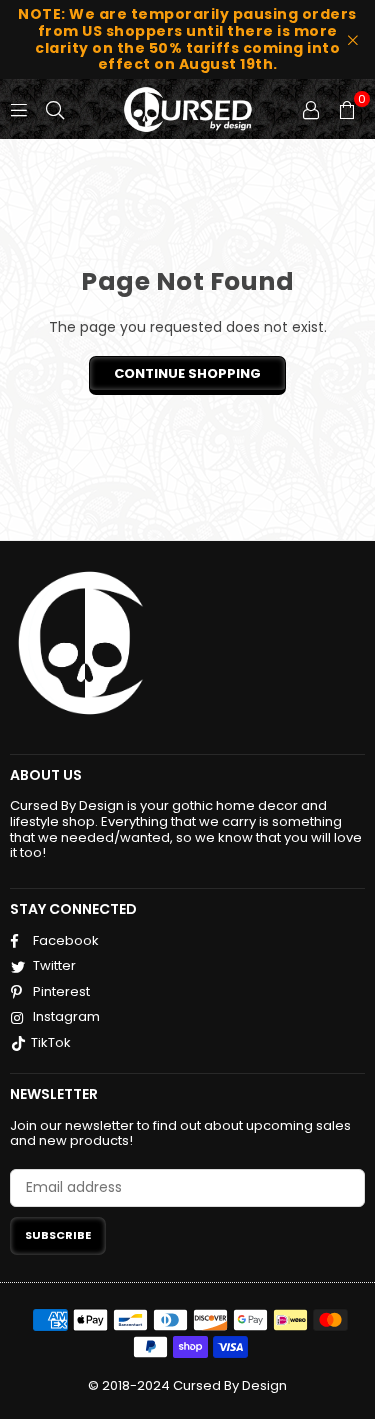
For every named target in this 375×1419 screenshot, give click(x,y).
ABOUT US (46, 775)
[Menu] (19, 109)
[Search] (55, 109)
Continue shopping (187, 373)
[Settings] (311, 109)
